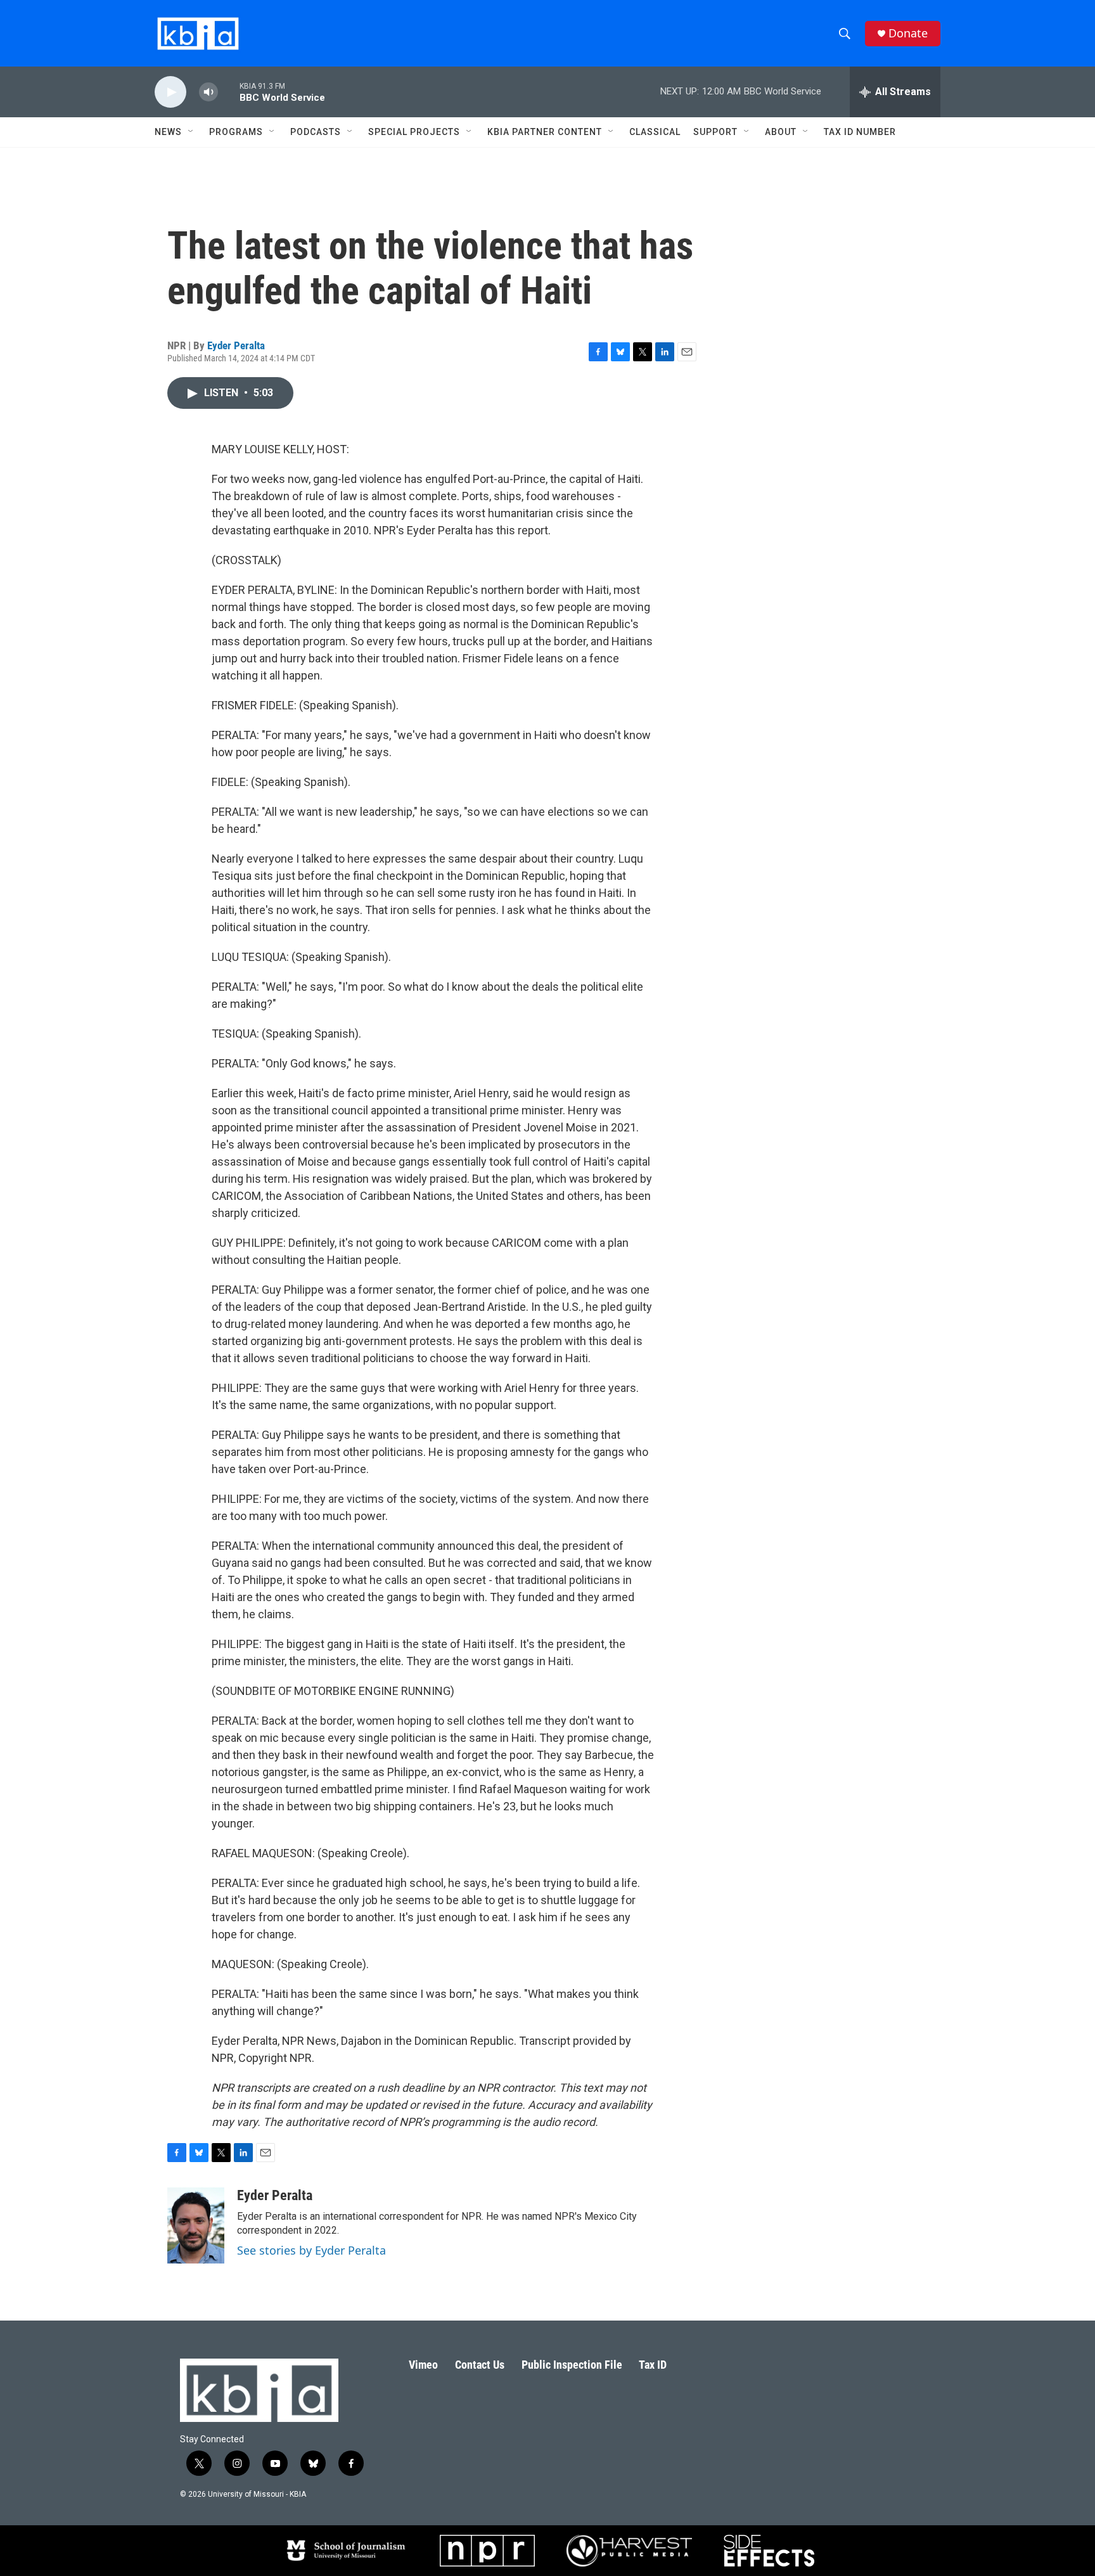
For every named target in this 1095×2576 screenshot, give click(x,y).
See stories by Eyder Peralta (311, 2250)
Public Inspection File (572, 2365)
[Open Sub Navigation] (191, 132)
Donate (908, 33)
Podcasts (316, 132)
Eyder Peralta (236, 345)
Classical (655, 132)
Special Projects (414, 132)
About (781, 132)
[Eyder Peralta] (196, 2225)
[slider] (229, 92)
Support (715, 132)
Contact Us (480, 2365)
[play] (170, 92)
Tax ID (653, 2365)
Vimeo (423, 2365)
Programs (236, 132)
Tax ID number (860, 132)
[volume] (208, 92)
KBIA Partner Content (545, 132)
